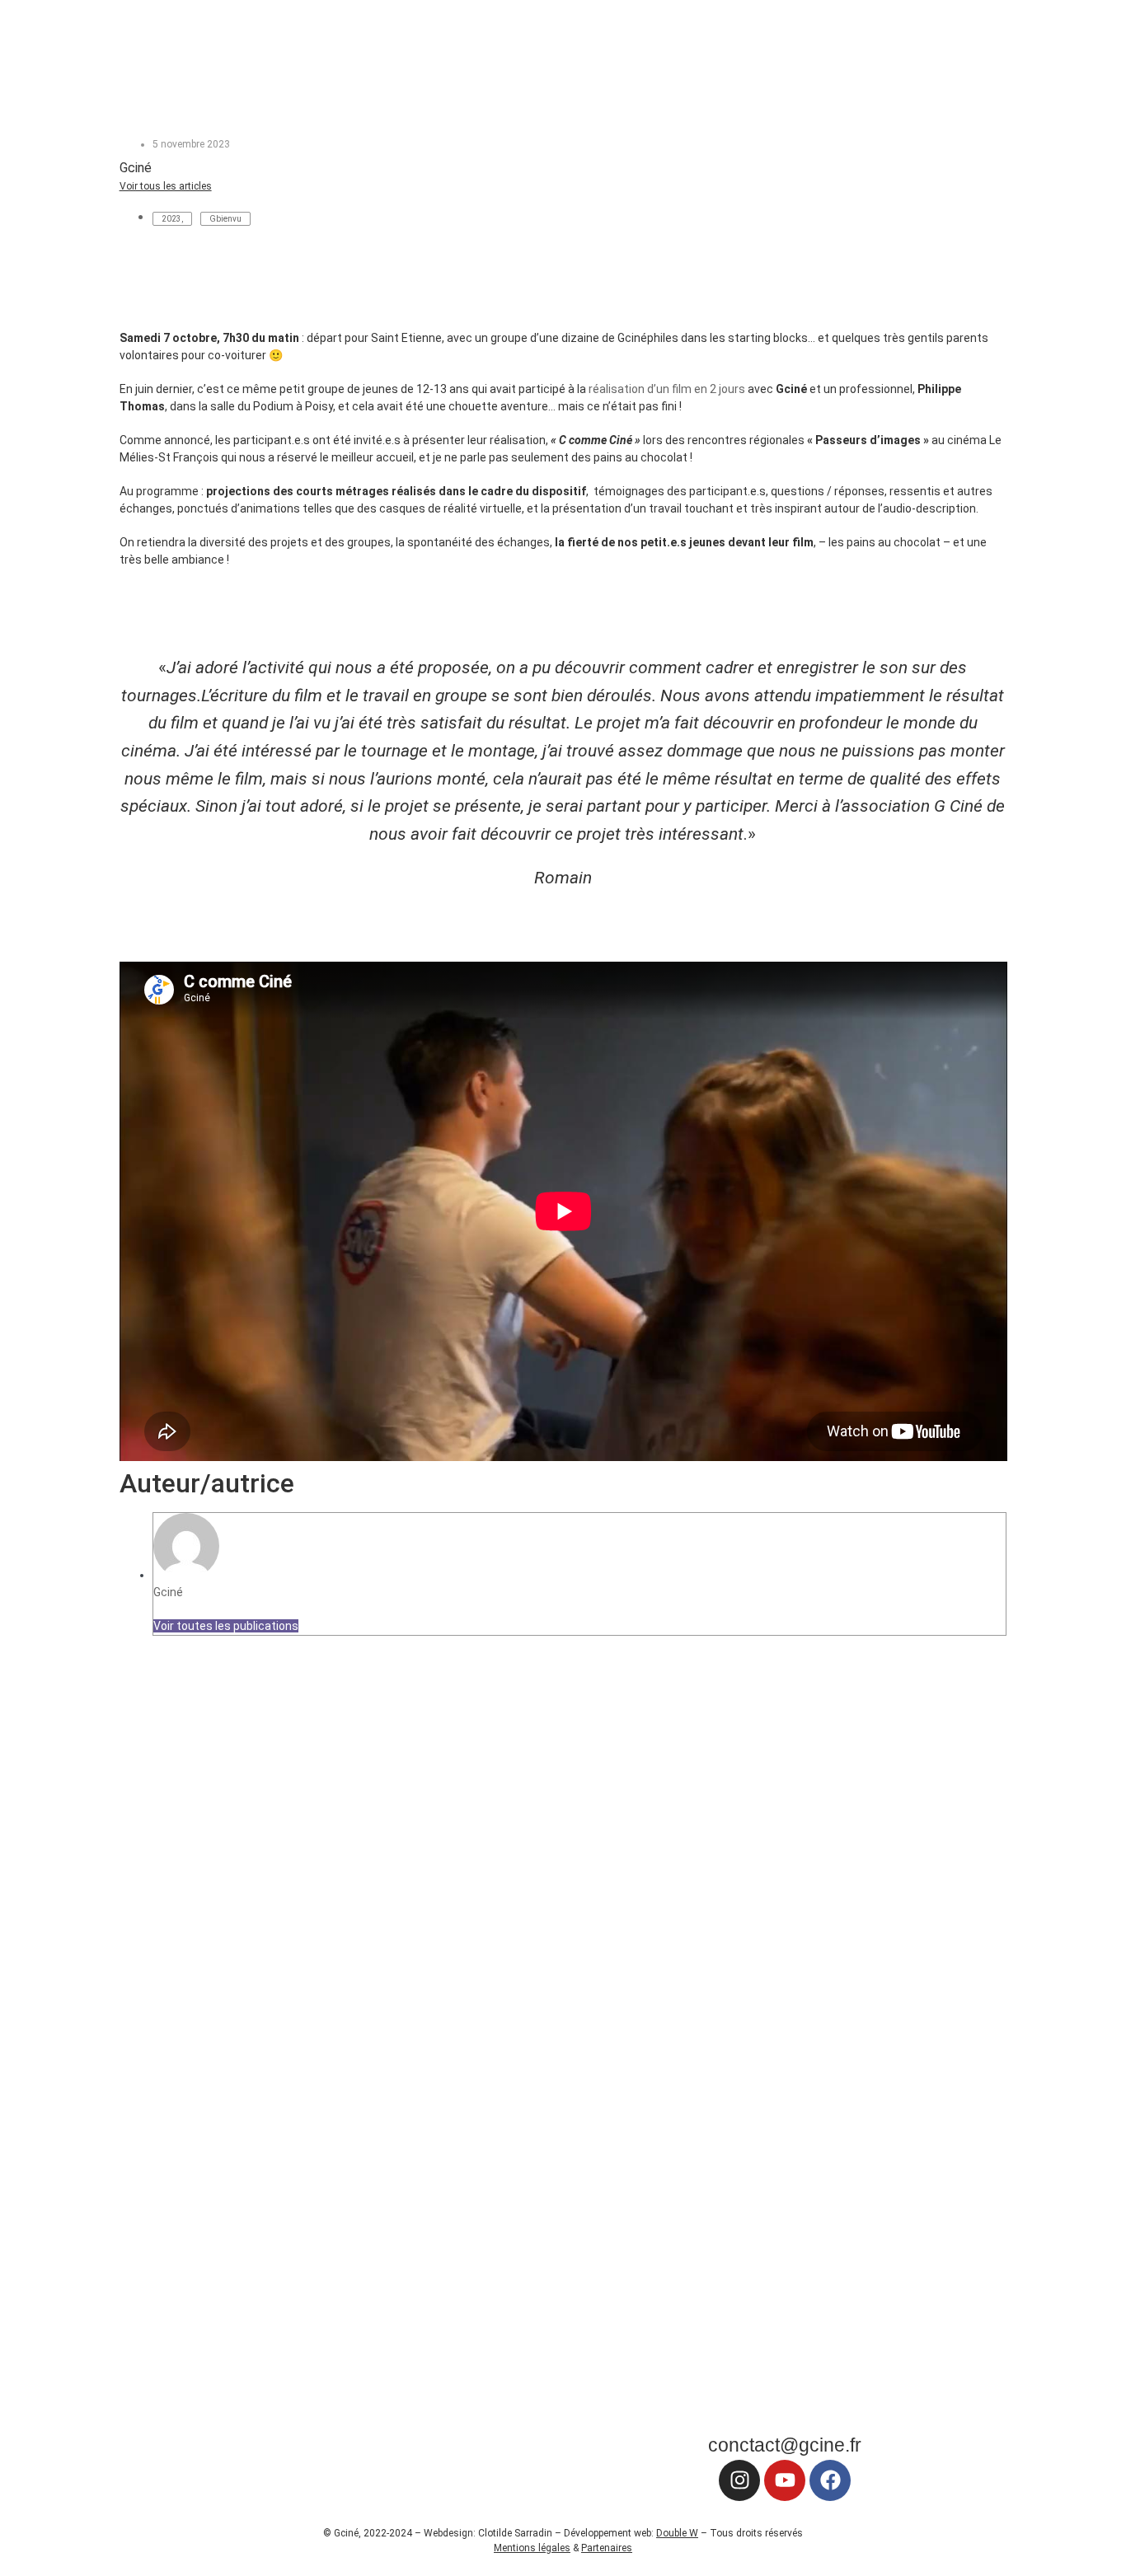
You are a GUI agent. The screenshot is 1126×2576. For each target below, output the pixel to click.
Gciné (168, 1592)
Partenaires (607, 2548)
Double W (677, 2533)
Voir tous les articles (166, 186)
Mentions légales (532, 2548)
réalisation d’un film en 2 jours (667, 389)
